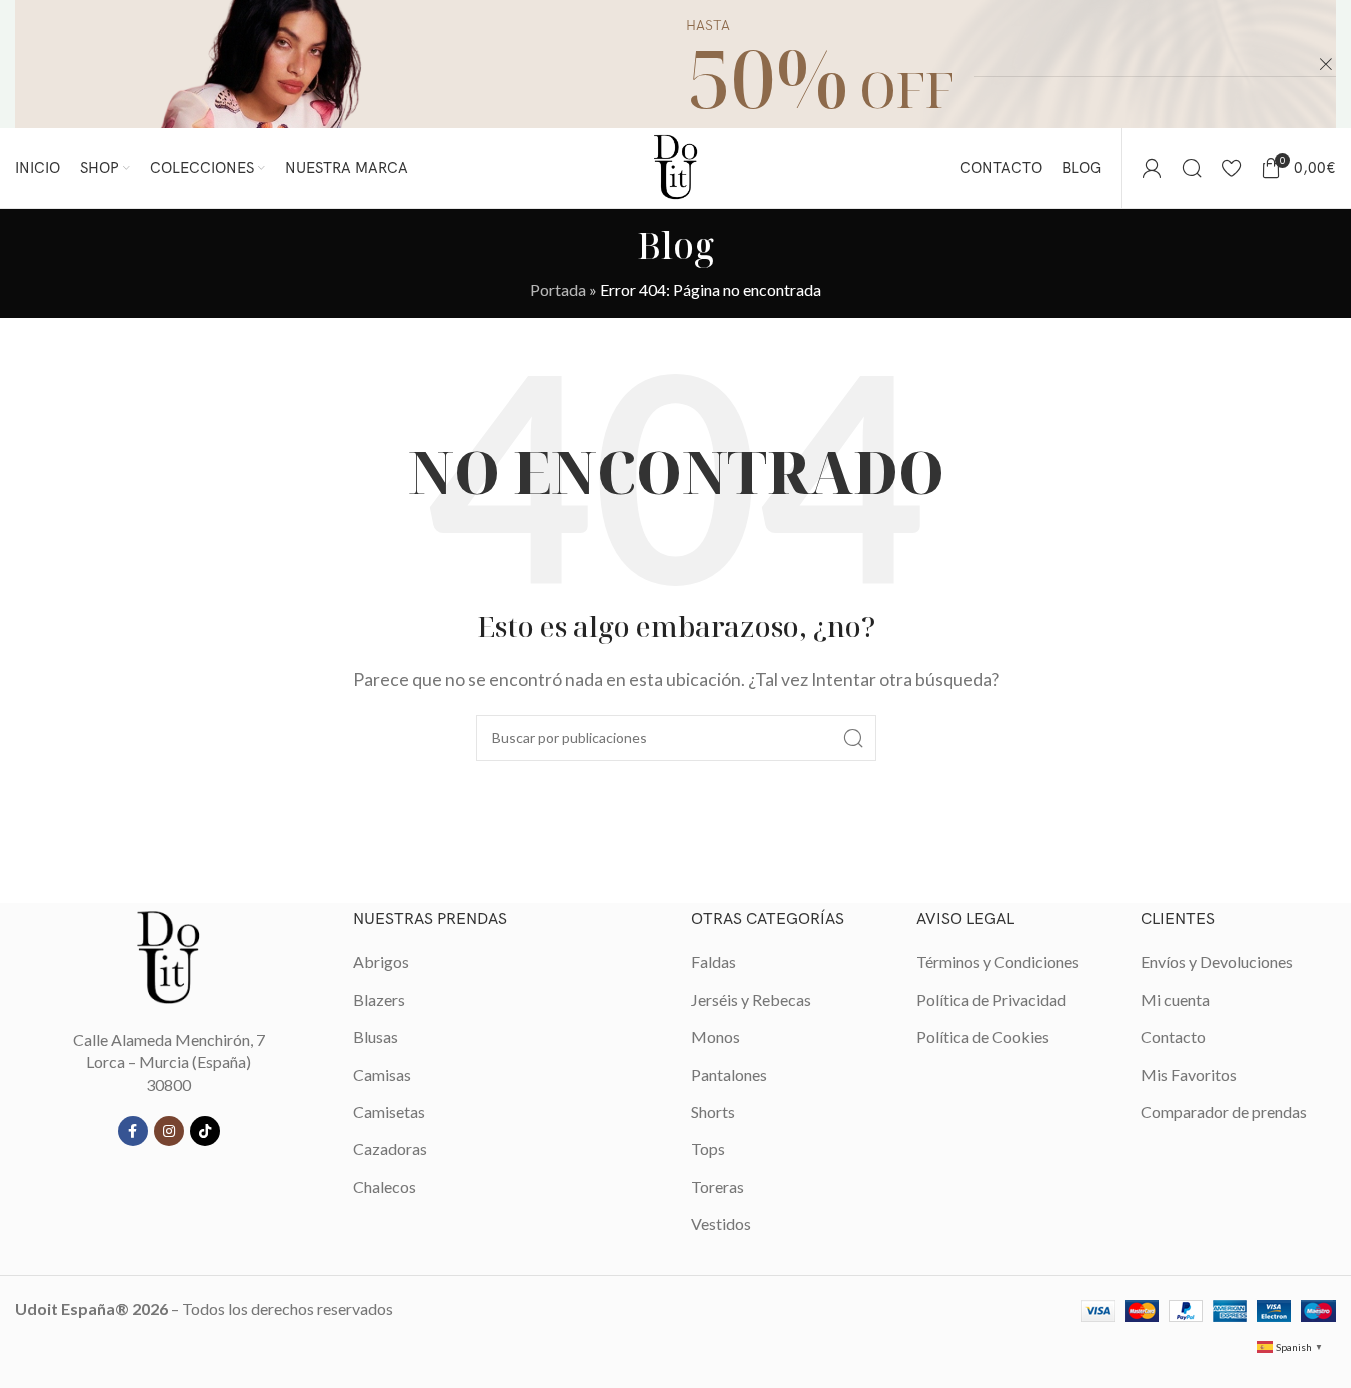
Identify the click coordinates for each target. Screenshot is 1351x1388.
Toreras (717, 1186)
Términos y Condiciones (997, 961)
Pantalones (729, 1074)
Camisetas (389, 1111)
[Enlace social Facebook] (133, 1131)
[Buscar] (1192, 168)
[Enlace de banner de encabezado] (675, 64)
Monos (715, 1036)
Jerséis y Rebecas (751, 999)
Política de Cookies (982, 1036)
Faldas (713, 961)
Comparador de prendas (1224, 1111)
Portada (558, 289)
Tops (708, 1148)
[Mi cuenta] (1152, 168)
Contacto (1173, 1036)
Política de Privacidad (991, 999)
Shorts (713, 1111)
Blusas (375, 1036)
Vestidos (721, 1223)
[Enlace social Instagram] (169, 1131)
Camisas (382, 1074)
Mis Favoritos (1189, 1074)
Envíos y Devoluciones (1217, 961)
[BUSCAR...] (853, 738)
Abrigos (381, 961)
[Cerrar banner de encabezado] (1326, 64)
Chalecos (384, 1186)
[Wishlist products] (1231, 168)
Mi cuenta (1175, 999)
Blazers (379, 999)
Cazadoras (390, 1148)
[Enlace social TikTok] (205, 1131)
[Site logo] (676, 165)
